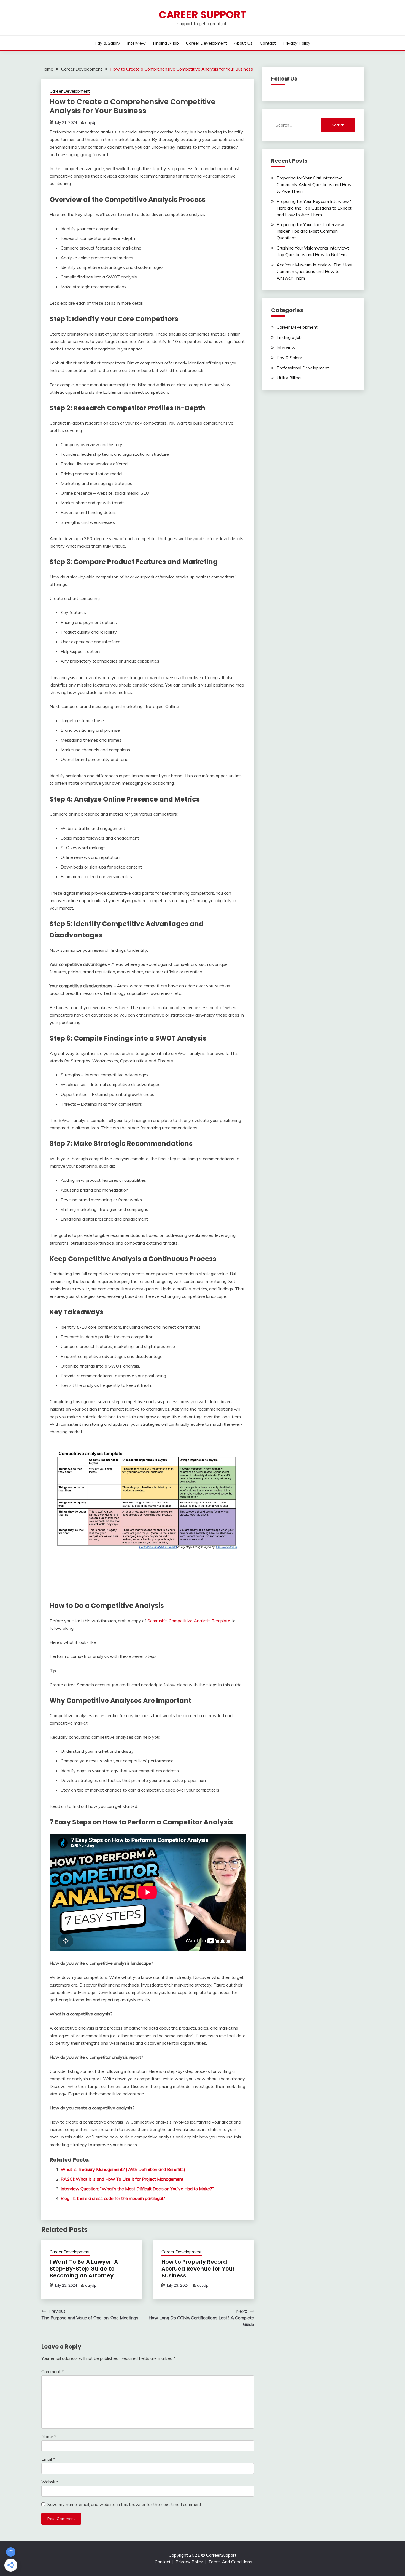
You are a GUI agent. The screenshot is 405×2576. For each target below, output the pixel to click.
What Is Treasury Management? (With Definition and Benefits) (123, 2169)
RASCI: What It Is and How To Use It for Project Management (122, 2179)
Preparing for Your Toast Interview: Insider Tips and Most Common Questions (311, 231)
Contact (268, 43)
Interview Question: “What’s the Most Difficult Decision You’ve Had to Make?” (137, 2189)
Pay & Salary (107, 43)
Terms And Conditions (230, 2562)
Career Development (206, 43)
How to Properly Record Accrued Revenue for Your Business (198, 2269)
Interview (136, 43)
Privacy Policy (297, 43)
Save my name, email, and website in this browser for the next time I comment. (125, 2504)
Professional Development (303, 368)
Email (48, 2459)
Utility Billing (289, 378)
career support (203, 15)
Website (50, 2482)
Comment (52, 2371)
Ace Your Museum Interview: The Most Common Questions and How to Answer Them (315, 271)
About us (243, 43)
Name (49, 2436)
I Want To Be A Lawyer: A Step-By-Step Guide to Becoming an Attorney (84, 2269)
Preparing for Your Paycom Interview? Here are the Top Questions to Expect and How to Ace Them (314, 208)
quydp (91, 122)
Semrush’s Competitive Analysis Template (189, 1621)
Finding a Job (166, 43)
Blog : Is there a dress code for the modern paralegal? (113, 2198)
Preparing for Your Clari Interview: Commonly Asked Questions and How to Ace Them (314, 184)
